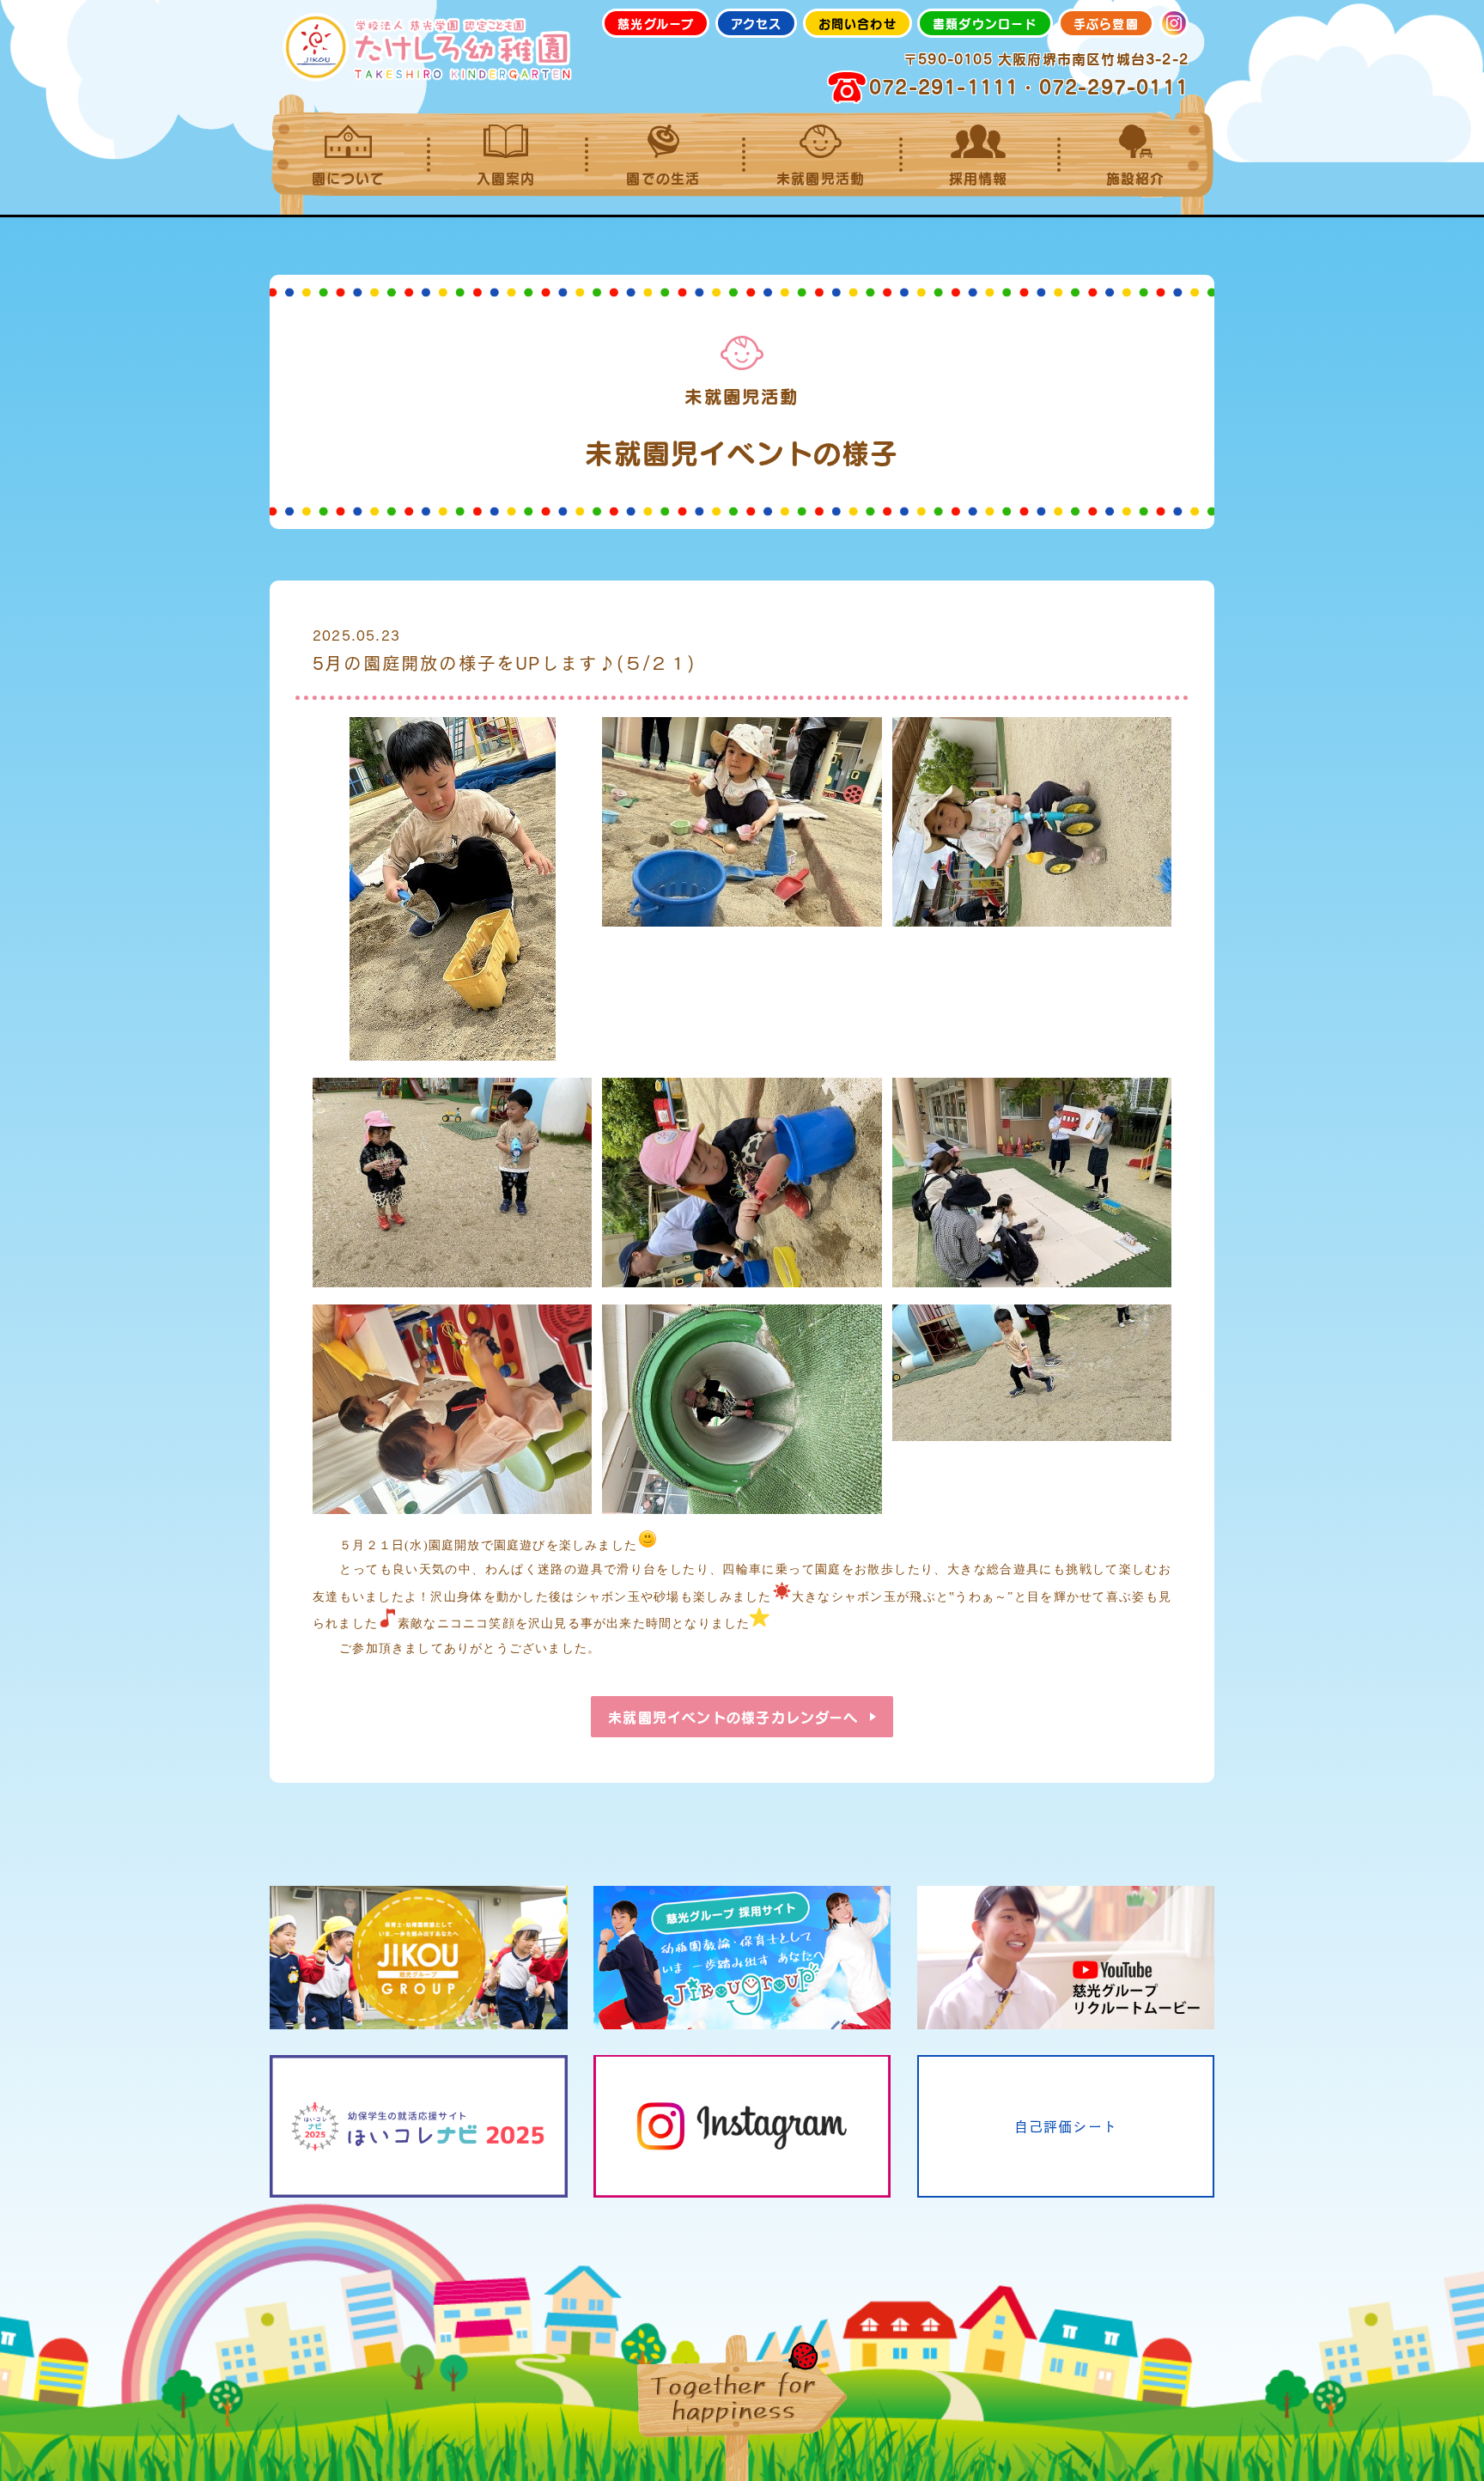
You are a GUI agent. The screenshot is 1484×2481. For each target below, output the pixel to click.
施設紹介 (1136, 178)
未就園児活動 (821, 178)
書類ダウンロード (985, 23)
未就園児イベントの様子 (733, 1717)
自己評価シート (1066, 2126)
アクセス (757, 23)
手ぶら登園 (1106, 23)
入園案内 (506, 178)
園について (349, 178)
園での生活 (663, 178)
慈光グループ (656, 23)
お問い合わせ (858, 23)
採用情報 (979, 178)
